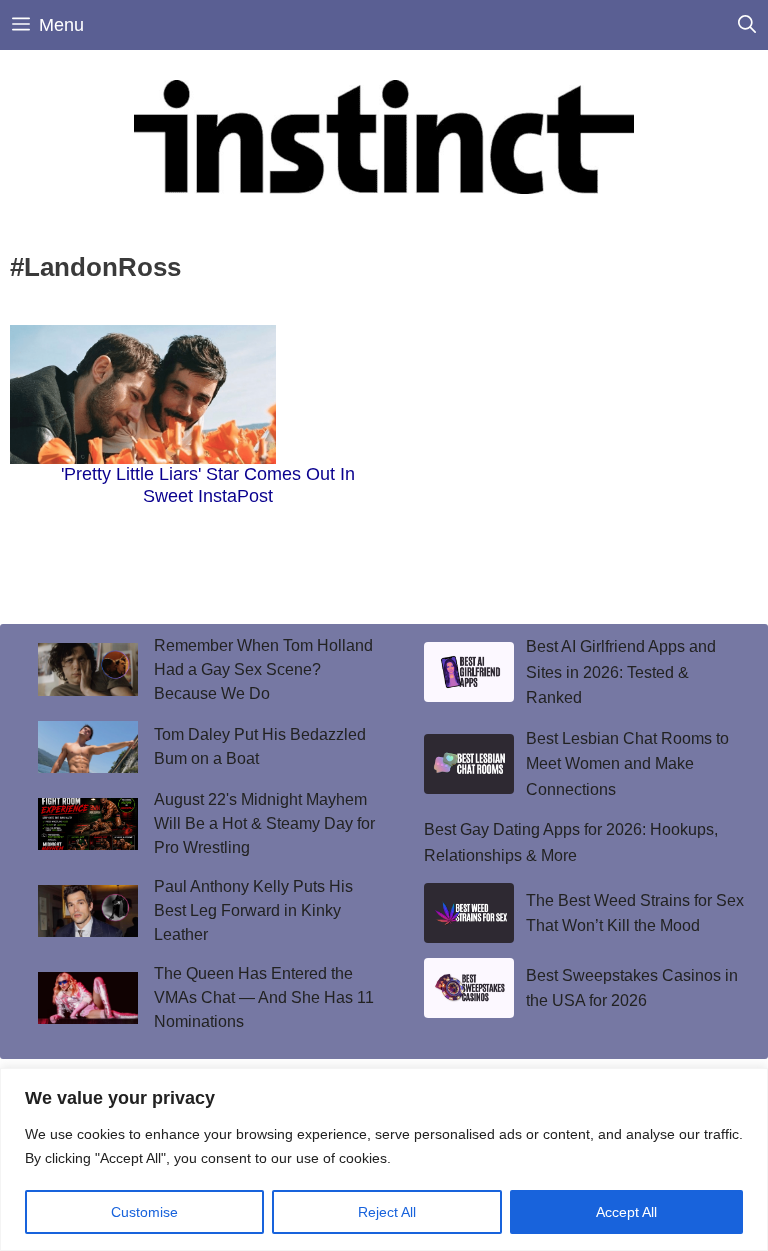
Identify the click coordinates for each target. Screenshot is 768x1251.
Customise (144, 1212)
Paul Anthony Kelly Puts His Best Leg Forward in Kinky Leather (253, 910)
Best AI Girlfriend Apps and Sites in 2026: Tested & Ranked (621, 672)
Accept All (626, 1212)
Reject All (387, 1212)
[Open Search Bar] (747, 25)
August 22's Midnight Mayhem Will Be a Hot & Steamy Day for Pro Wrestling (264, 823)
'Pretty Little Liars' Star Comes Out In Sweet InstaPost (208, 485)
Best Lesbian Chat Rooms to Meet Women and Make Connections (627, 764)
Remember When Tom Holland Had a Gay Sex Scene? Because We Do (263, 669)
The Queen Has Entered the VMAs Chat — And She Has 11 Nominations (264, 997)
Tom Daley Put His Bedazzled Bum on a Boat (260, 746)
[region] (384, 1159)
